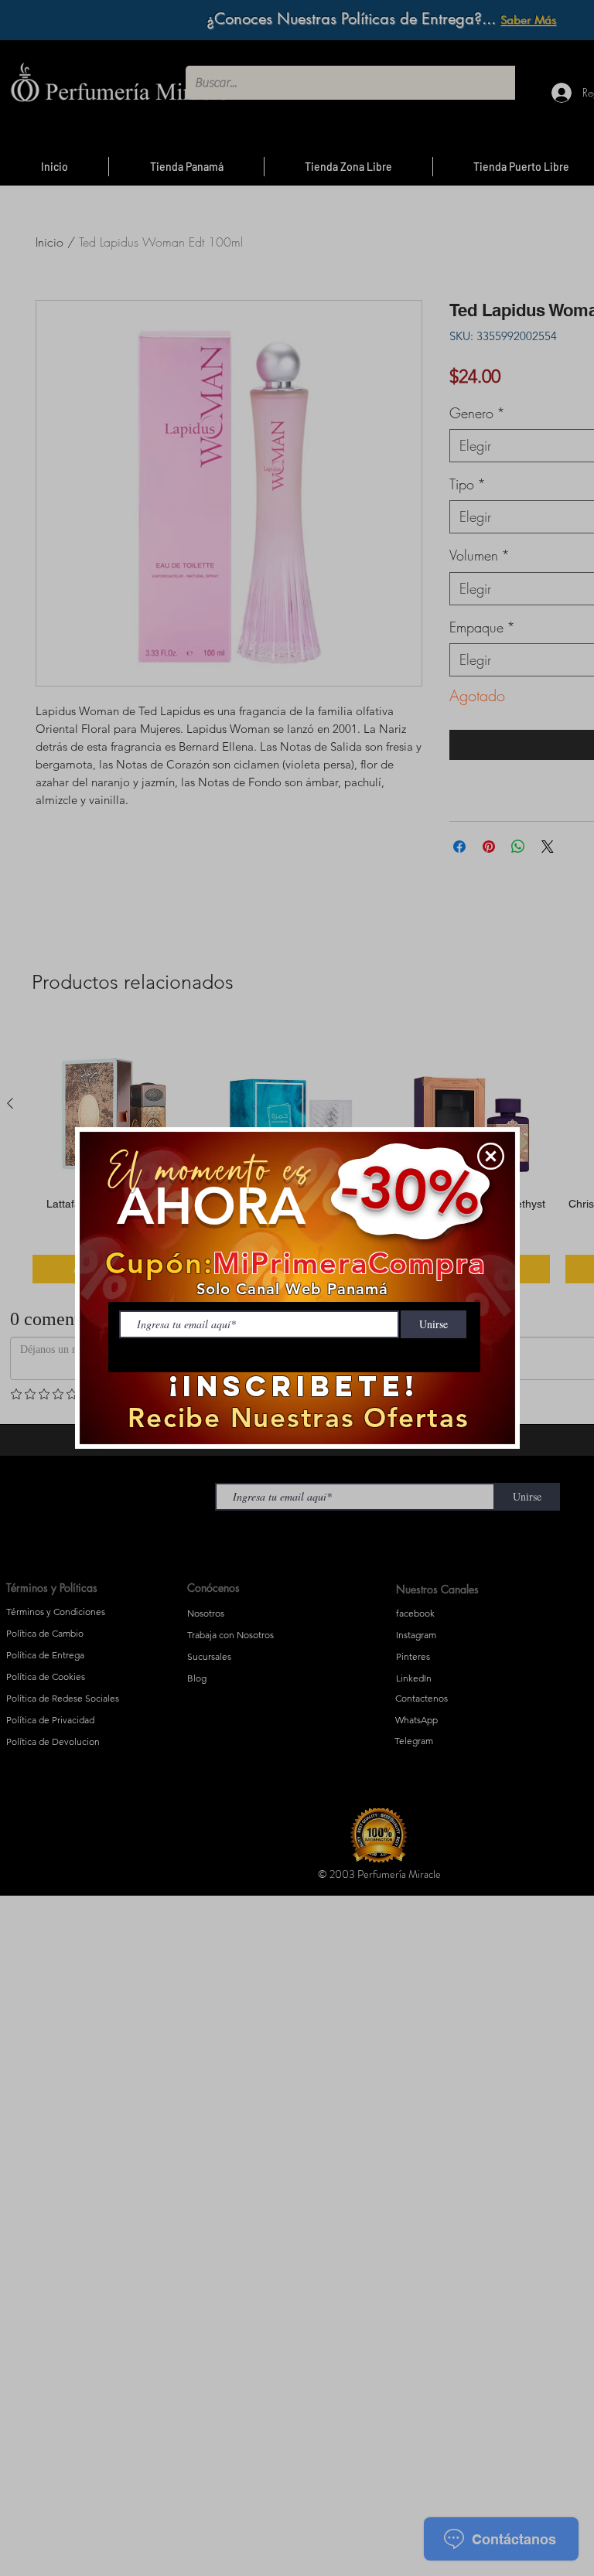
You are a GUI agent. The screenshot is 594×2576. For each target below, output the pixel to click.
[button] (491, 1156)
